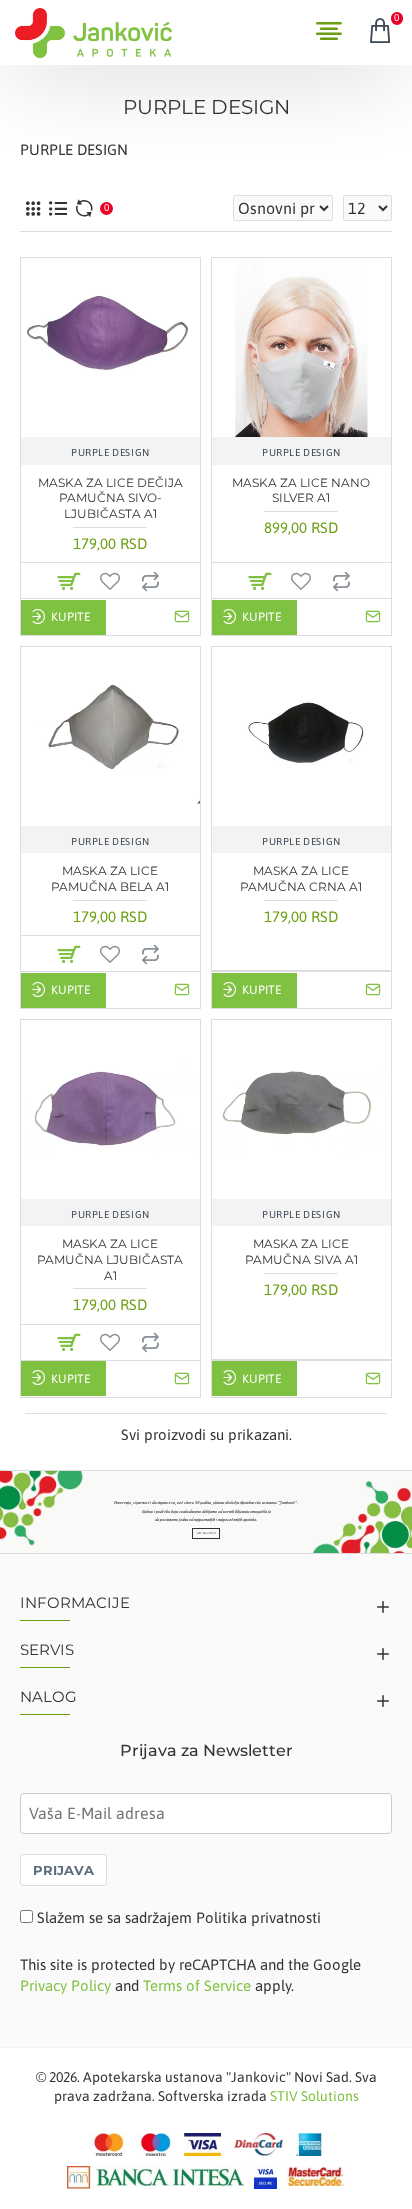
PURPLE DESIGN (110, 452)
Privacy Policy (65, 1985)
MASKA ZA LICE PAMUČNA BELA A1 (110, 878)
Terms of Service (197, 1985)
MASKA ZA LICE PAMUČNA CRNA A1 (301, 878)
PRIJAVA (63, 1870)
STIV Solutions (314, 2096)
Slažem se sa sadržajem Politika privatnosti (179, 1917)
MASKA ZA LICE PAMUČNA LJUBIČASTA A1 (110, 1259)
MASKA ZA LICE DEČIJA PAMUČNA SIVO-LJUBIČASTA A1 (110, 498)
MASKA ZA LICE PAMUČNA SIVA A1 (301, 1251)
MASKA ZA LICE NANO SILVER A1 (301, 490)
